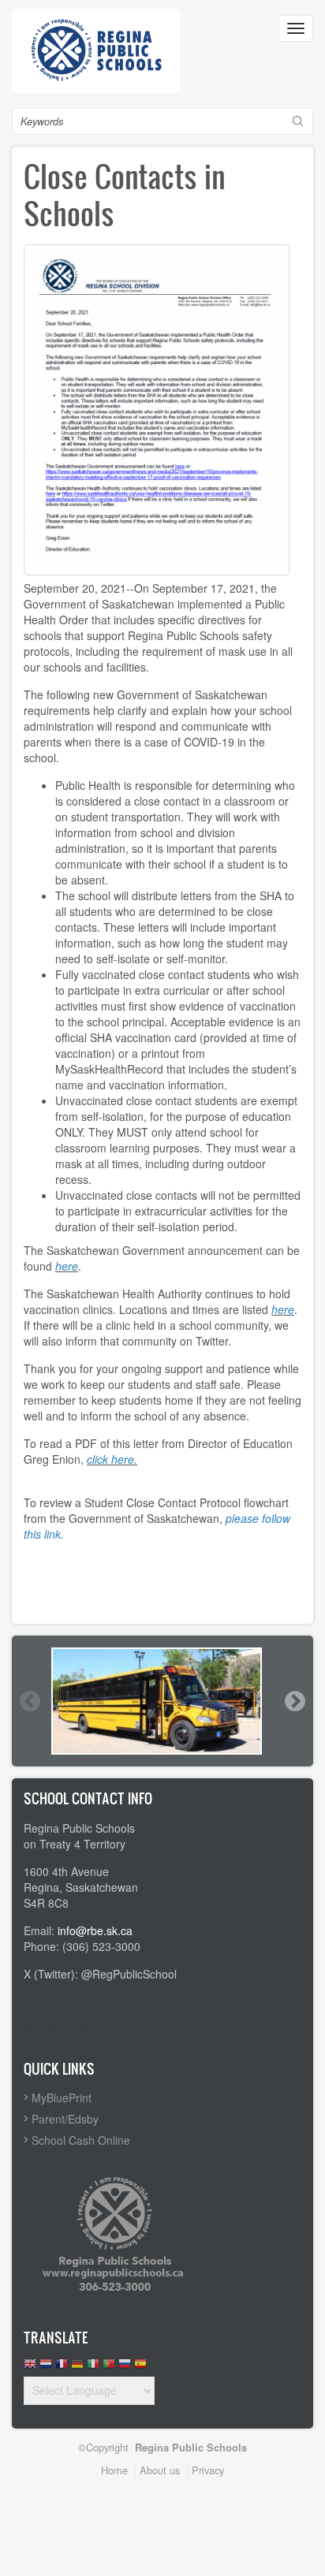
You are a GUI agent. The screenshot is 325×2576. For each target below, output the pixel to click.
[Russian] (125, 2368)
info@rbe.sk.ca (95, 1930)
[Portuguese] (109, 2368)
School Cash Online (81, 2140)
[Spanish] (140, 2368)
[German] (77, 2368)
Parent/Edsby (65, 2119)
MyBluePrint (62, 2098)
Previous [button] (29, 1701)
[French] (62, 2368)
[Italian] (93, 2368)
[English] (30, 2368)
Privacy (208, 2470)
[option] (162, 1701)
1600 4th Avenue (66, 1871)
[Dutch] (46, 2368)
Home (114, 2470)
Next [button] (294, 1701)
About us (160, 2470)
